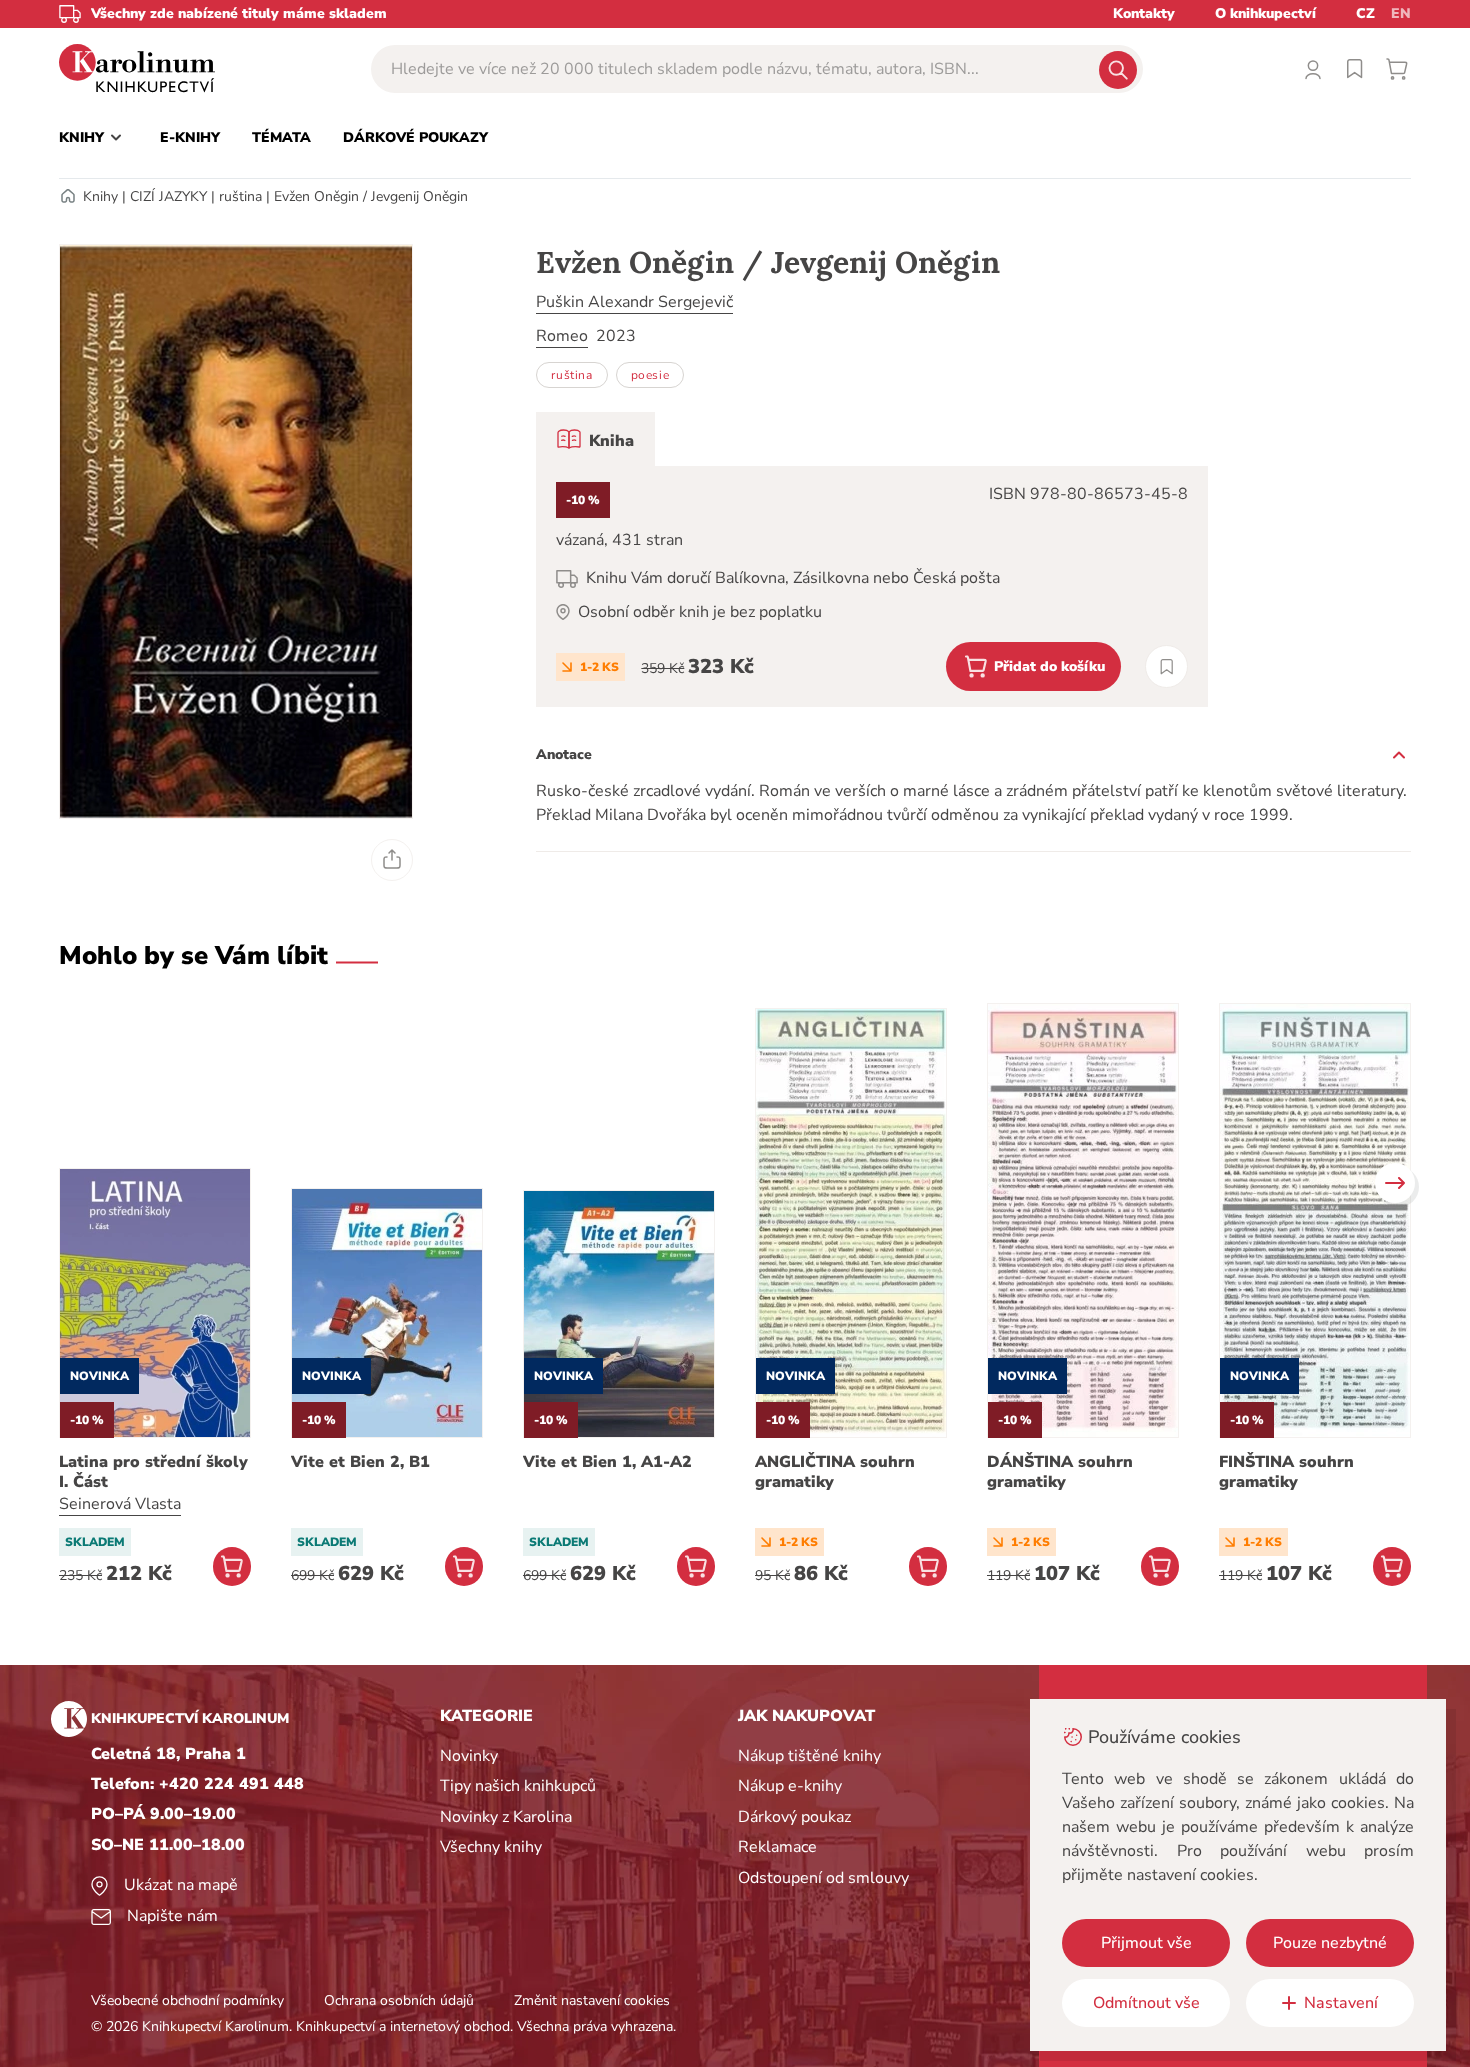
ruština (240, 196)
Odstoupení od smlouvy (823, 1878)
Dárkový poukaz (794, 1817)
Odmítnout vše (1146, 2003)
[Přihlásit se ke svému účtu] (1313, 69)
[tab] (595, 439)
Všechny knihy (491, 1847)
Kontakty (1144, 13)
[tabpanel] (872, 586)
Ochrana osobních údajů (399, 2000)
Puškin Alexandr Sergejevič (634, 302)
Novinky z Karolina (506, 1817)
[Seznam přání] (1355, 69)
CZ (1365, 13)
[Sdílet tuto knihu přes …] (392, 860)
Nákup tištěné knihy (809, 1756)
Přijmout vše (1146, 1943)
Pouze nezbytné (1330, 1943)
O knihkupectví (1265, 13)
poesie (650, 375)
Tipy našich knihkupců (518, 1786)
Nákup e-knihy (790, 1786)
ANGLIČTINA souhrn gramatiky (835, 1472)
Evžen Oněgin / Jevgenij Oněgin (371, 196)
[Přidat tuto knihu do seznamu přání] (1166, 666)
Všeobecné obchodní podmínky (187, 2000)
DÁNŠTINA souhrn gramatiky (1060, 1472)
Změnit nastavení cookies (592, 2000)
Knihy (100, 196)
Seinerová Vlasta (120, 1504)
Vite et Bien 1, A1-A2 (607, 1462)
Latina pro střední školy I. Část (153, 1472)
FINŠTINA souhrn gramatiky (1286, 1472)
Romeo (562, 336)
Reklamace (777, 1847)
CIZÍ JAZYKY (168, 196)
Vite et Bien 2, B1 (360, 1462)
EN (1401, 13)
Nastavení (1341, 2003)
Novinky (469, 1756)
